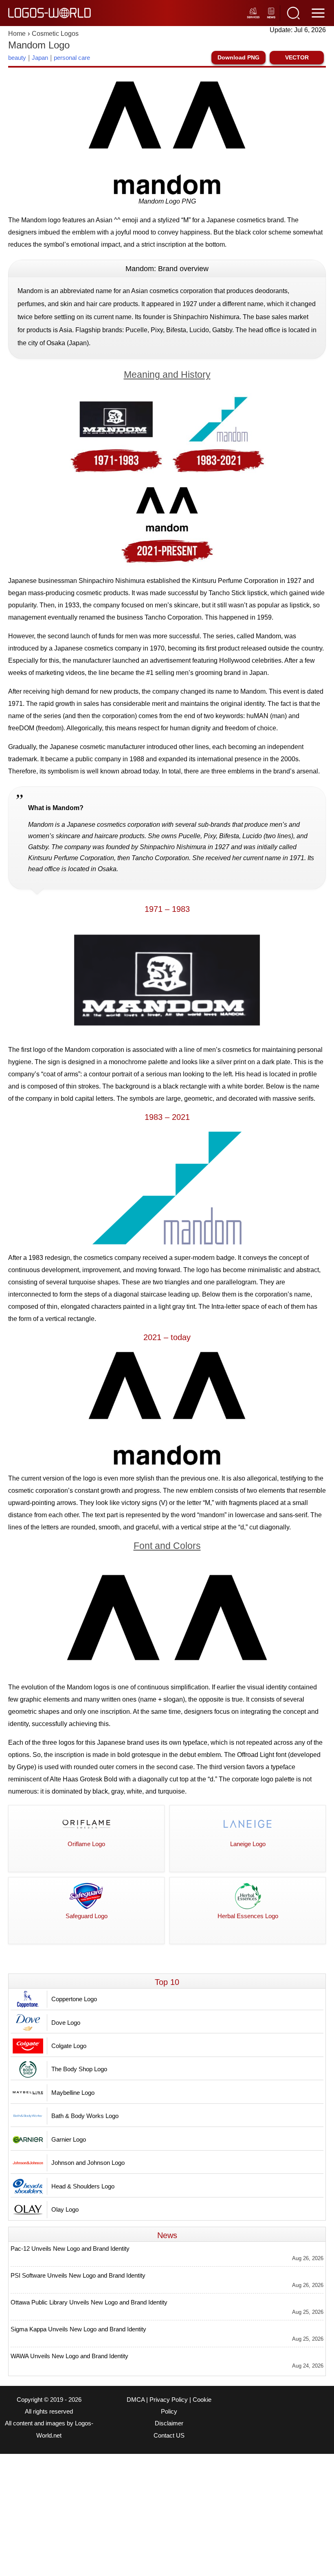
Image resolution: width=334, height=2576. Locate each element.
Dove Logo (66, 2023)
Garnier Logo (69, 2139)
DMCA (136, 2400)
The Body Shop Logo (79, 2069)
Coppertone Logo (74, 1999)
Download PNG (238, 57)
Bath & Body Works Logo (85, 2116)
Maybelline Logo (73, 2093)
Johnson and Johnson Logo (88, 2163)
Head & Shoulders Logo (83, 2186)
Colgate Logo (69, 2046)
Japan (40, 58)
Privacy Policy (169, 2400)
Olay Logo (65, 2209)
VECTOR (297, 57)
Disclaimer (169, 2423)
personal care (72, 58)
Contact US (169, 2436)
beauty (17, 58)
